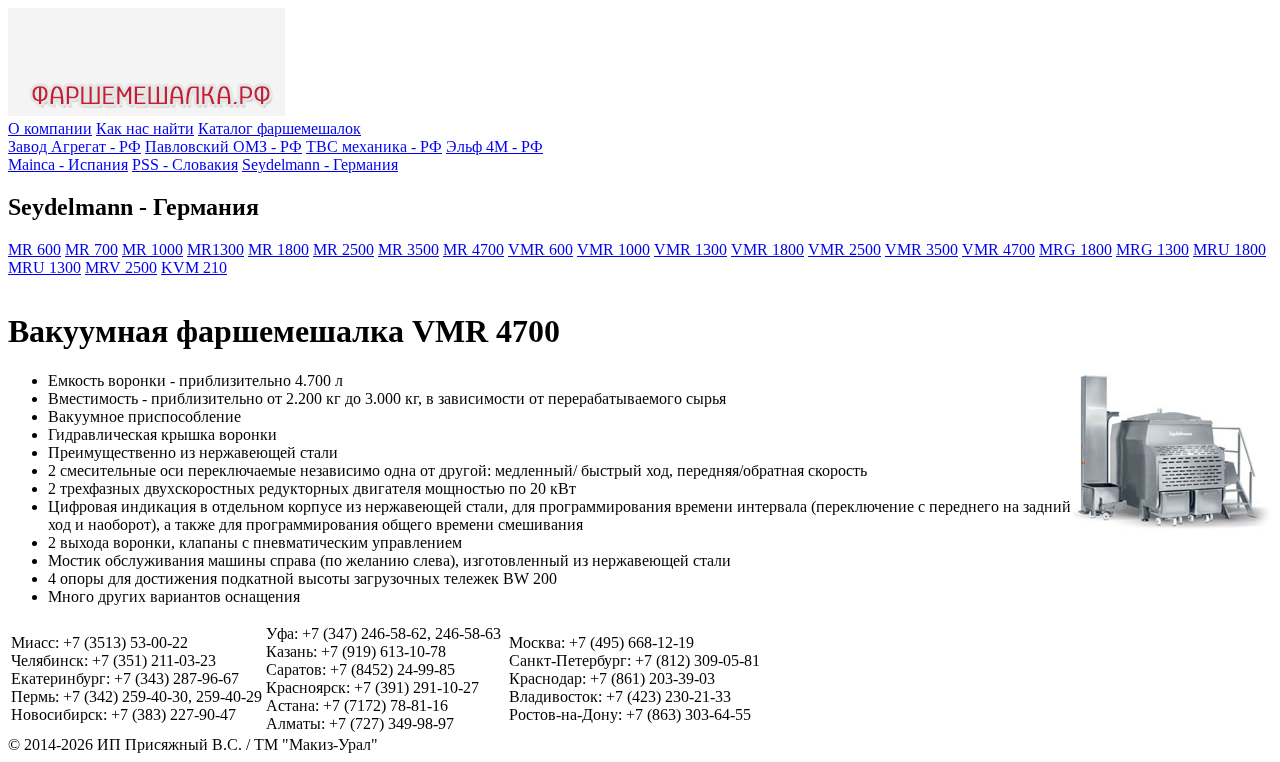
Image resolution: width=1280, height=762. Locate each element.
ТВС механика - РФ (374, 146)
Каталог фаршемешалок (279, 128)
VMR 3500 (921, 249)
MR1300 (215, 249)
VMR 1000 (613, 249)
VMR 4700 (998, 249)
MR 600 (34, 249)
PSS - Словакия (185, 164)
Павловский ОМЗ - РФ (223, 146)
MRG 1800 (1075, 249)
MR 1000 (152, 249)
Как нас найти (145, 128)
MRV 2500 (121, 267)
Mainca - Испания (68, 164)
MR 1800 (278, 249)
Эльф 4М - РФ (494, 146)
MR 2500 (343, 249)
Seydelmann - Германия (320, 164)
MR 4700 (473, 249)
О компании (50, 128)
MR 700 (91, 249)
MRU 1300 (44, 267)
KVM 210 (194, 267)
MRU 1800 (1229, 249)
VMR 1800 (767, 249)
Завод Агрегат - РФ (74, 146)
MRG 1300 (1152, 249)
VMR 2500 (844, 249)
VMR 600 (540, 249)
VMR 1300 (690, 249)
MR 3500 (408, 249)
